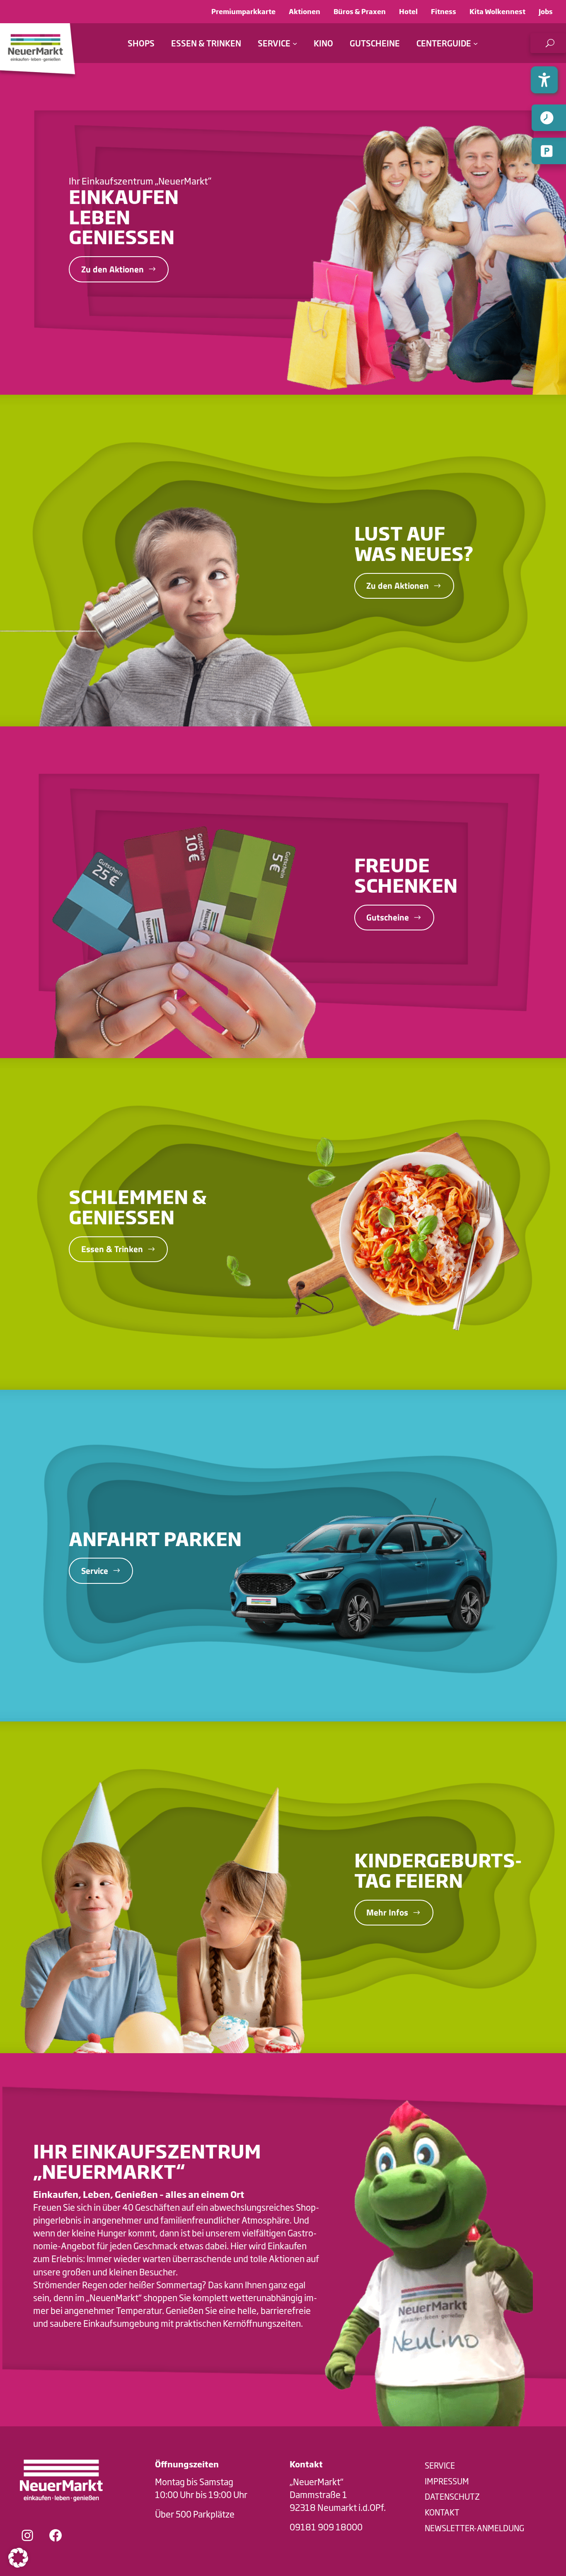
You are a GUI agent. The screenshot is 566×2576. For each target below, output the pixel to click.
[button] (548, 43)
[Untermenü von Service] (295, 43)
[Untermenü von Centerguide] (475, 43)
